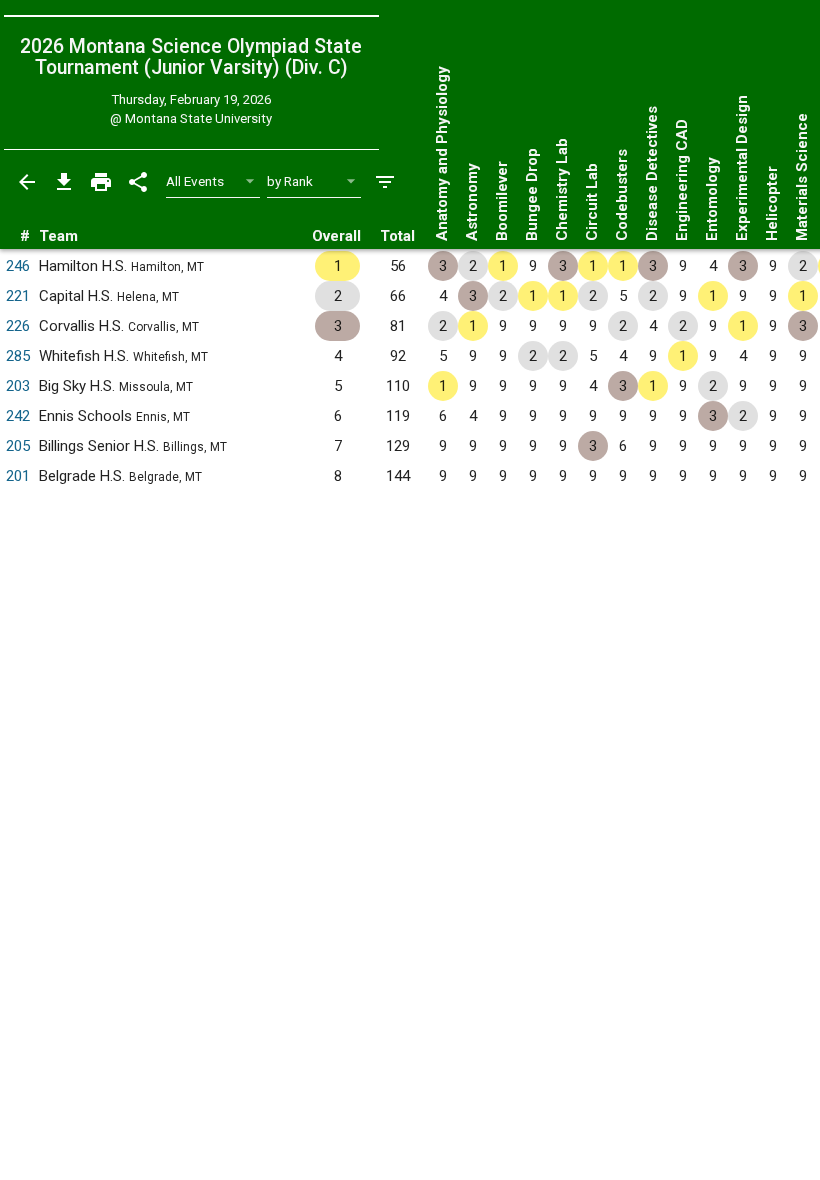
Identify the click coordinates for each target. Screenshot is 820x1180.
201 (18, 476)
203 (18, 386)
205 (18, 446)
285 (18, 356)
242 (18, 416)
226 (18, 326)
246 (18, 266)
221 (18, 296)
